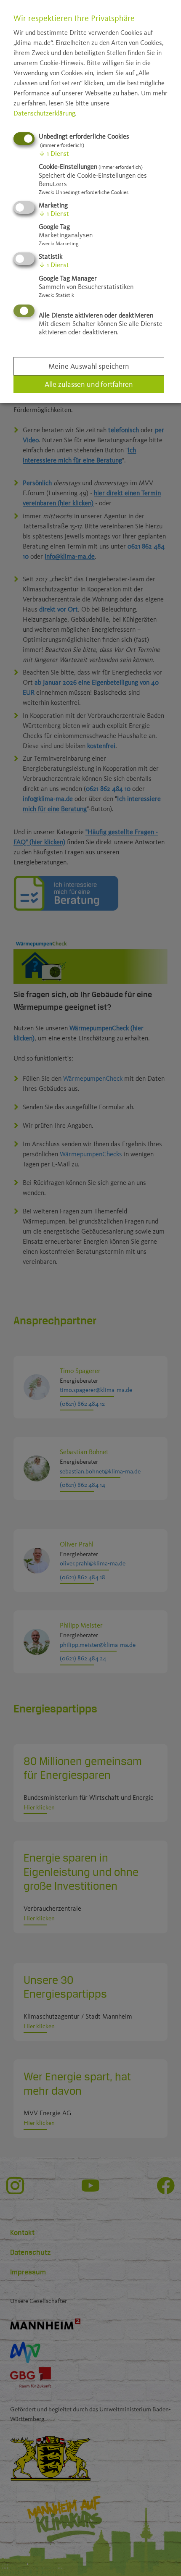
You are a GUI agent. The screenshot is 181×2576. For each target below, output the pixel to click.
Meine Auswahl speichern (89, 366)
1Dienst (54, 154)
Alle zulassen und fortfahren (89, 384)
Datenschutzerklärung (44, 113)
